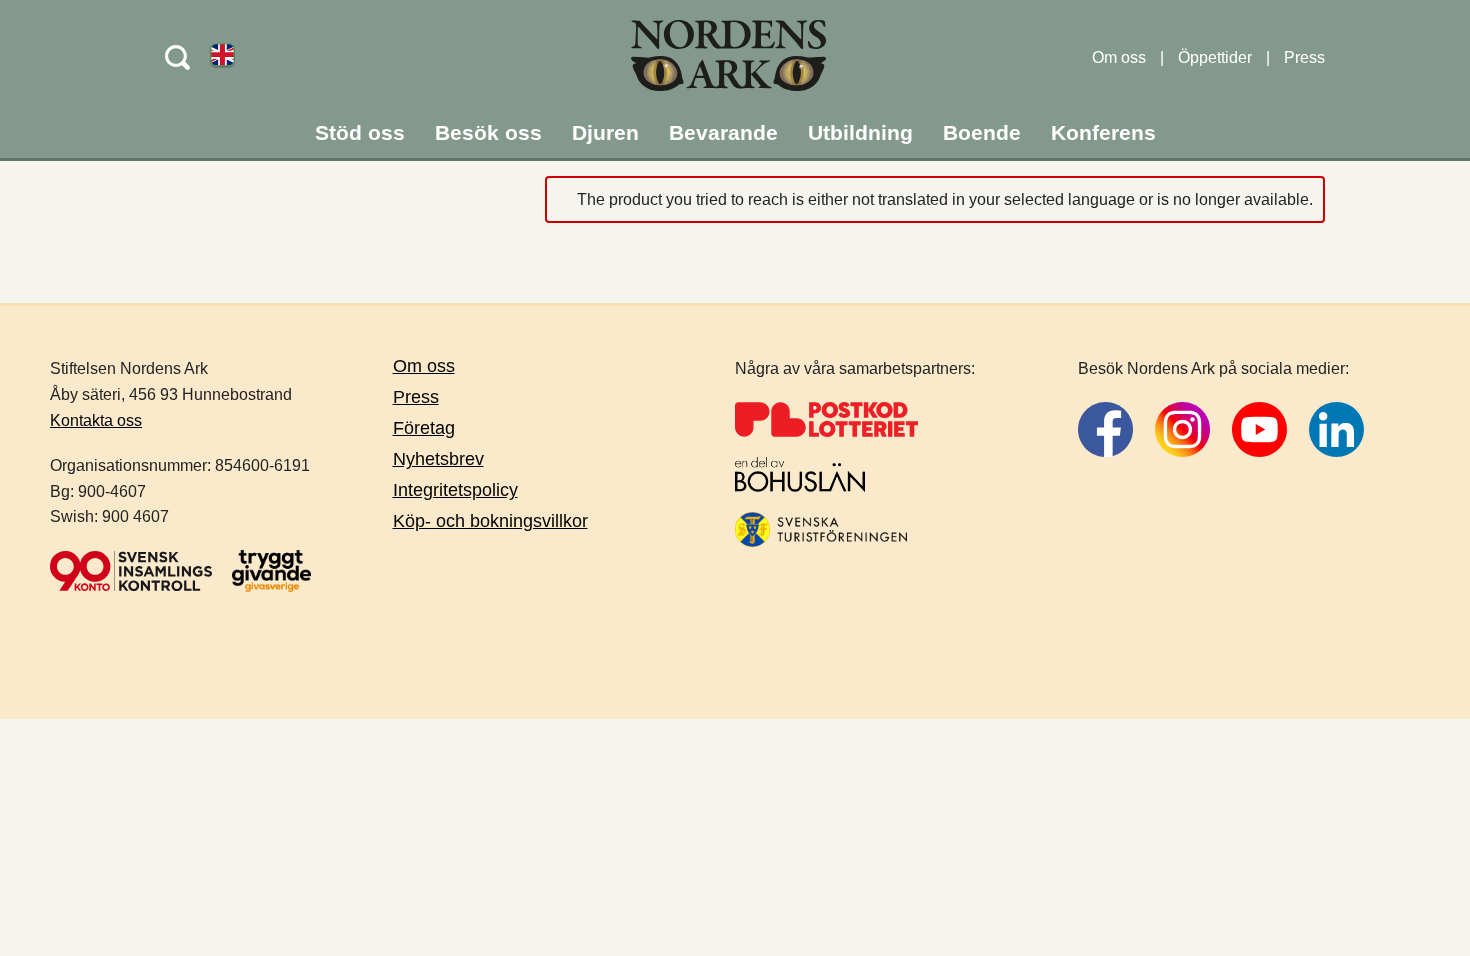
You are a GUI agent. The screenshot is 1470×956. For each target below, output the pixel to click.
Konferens (1103, 132)
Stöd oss (360, 132)
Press (1304, 57)
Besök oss (488, 132)
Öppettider (1215, 57)
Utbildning (860, 132)
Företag (424, 428)
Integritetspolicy (455, 490)
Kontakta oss (96, 420)
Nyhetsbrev (438, 459)
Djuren (605, 132)
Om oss (1119, 57)
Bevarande (723, 132)
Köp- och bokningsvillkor (490, 521)
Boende (982, 132)
